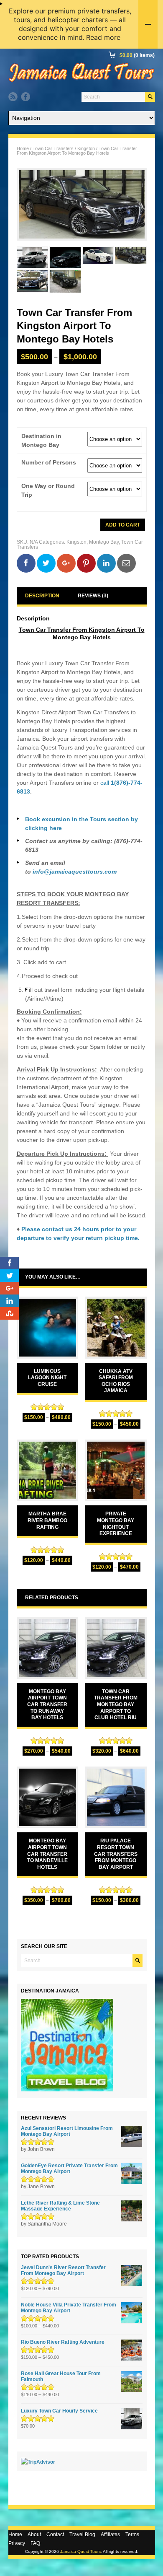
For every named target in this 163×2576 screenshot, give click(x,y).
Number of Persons (49, 463)
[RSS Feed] (13, 97)
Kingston (86, 148)
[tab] (42, 596)
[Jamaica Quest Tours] (81, 82)
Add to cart (123, 525)
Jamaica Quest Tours (80, 2551)
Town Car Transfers (53, 148)
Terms (132, 2534)
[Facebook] (25, 97)
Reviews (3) (93, 596)
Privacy (17, 2543)
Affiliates (110, 2534)
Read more (103, 37)
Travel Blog (82, 2534)
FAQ (35, 2543)
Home (23, 148)
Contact (55, 2534)
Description (42, 596)
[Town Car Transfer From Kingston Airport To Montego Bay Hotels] (82, 205)
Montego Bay (104, 542)
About (34, 2534)
